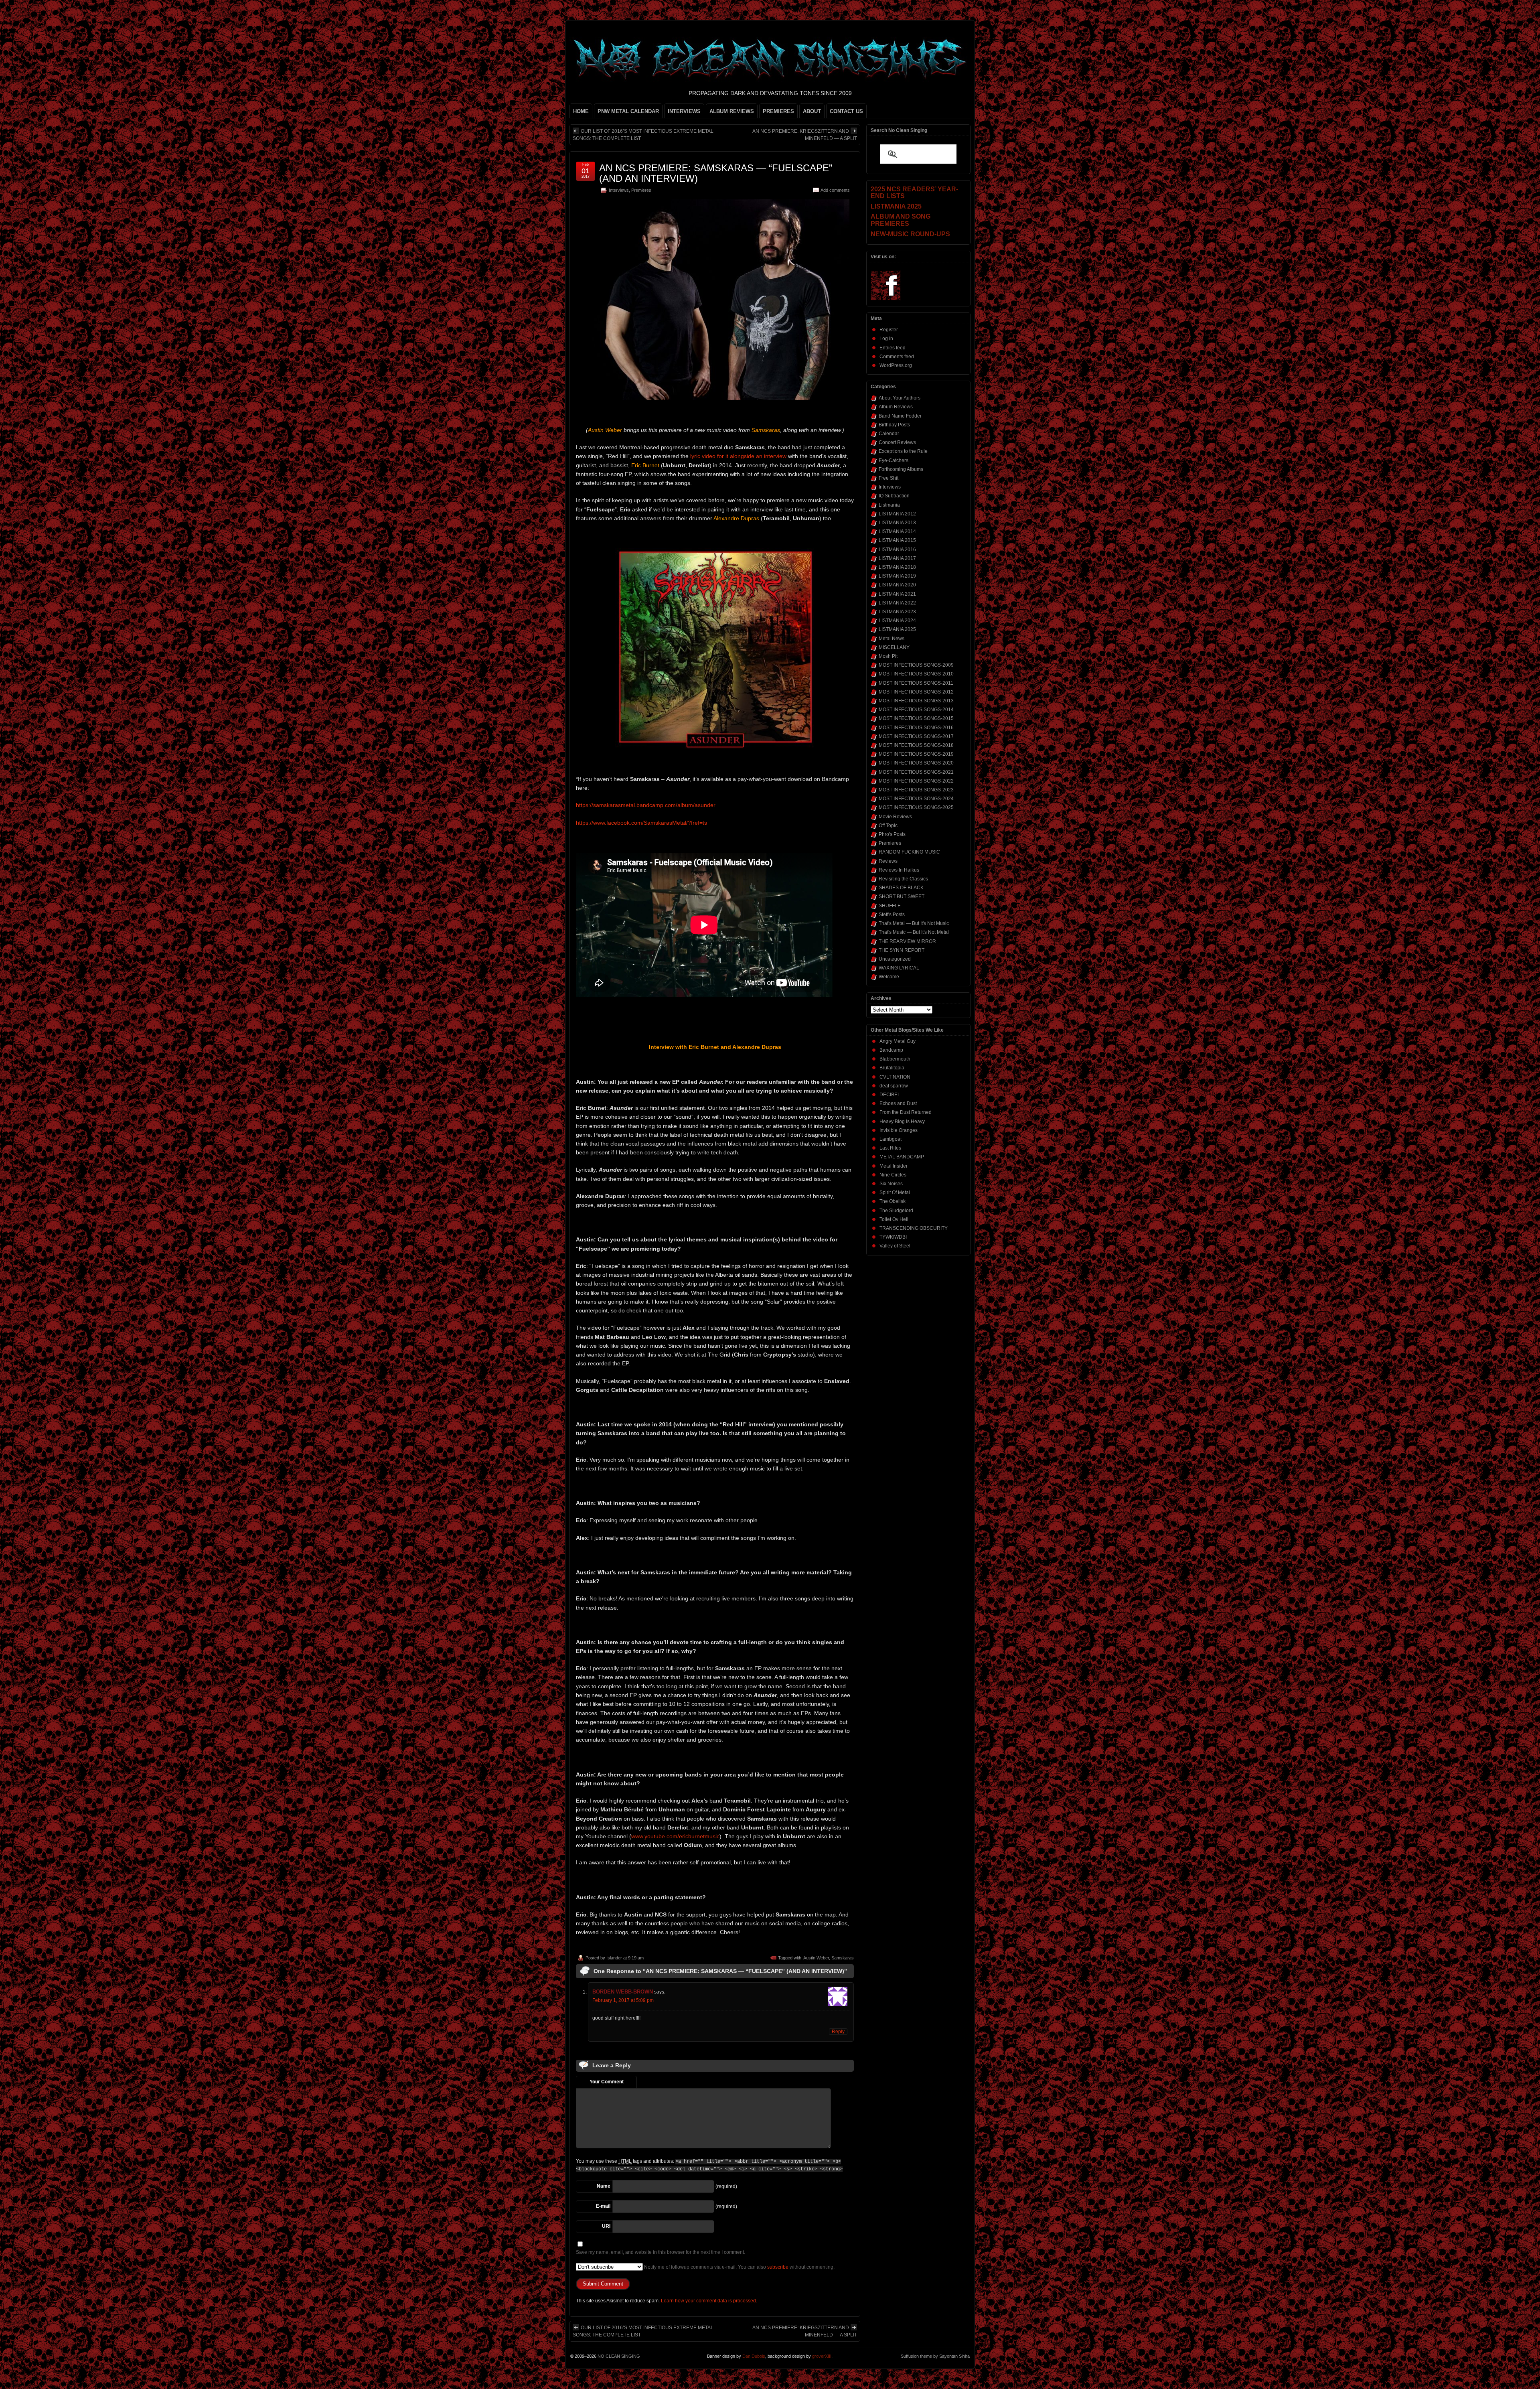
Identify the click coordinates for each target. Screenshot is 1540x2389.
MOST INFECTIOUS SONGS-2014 (916, 710)
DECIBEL (890, 1095)
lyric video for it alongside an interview (738, 456)
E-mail (603, 2206)
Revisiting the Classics (903, 879)
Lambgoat (891, 1139)
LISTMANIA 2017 (897, 558)
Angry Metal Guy (898, 1041)
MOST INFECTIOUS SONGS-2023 (916, 790)
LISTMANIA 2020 (897, 585)
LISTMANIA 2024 (897, 621)
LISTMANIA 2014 (897, 531)
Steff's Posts (892, 915)
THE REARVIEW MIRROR (907, 941)
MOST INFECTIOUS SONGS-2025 (916, 807)
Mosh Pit (888, 656)
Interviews (619, 190)
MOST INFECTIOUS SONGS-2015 (916, 718)
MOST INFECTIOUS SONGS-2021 (916, 772)
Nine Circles (893, 1175)
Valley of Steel (895, 1246)
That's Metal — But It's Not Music (914, 923)
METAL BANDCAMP (902, 1157)
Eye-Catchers (894, 460)
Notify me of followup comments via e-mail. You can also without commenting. (739, 2267)
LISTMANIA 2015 (897, 540)
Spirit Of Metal (895, 1192)
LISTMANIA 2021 (897, 594)
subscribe (778, 2267)
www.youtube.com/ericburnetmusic (675, 1836)
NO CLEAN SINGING (619, 2356)
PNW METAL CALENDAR (628, 111)
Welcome (889, 977)
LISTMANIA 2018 (897, 567)
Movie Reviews (895, 817)
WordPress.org (896, 365)
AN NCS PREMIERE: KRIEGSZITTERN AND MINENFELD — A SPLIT (805, 135)
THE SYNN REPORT (902, 950)
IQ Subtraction (894, 496)
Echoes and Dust (898, 1103)
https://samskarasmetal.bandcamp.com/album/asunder (646, 805)
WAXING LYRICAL (899, 968)
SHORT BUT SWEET (902, 896)
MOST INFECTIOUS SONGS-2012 (916, 692)
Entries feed (893, 348)
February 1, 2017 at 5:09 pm (623, 2000)
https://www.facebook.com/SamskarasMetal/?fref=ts (641, 823)
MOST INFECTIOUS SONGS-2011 (916, 683)
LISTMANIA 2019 (897, 576)
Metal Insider (894, 1166)
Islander (614, 1958)
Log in (886, 339)
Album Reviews (896, 407)
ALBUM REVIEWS (732, 111)
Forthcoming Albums (901, 469)
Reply (838, 2032)
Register (889, 330)
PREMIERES (778, 111)
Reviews (888, 861)
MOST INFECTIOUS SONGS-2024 (916, 799)
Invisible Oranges (899, 1130)
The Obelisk (893, 1201)
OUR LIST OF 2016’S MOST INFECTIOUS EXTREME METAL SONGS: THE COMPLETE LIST (643, 135)
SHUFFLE (890, 906)
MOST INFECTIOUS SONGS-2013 (916, 701)
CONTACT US (846, 111)
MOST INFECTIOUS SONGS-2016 (916, 728)
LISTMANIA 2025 (897, 629)
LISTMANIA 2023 (897, 612)
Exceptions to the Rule (903, 451)
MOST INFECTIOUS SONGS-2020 (916, 763)
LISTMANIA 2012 (897, 514)
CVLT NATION (895, 1077)
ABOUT (812, 111)
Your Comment (607, 2082)
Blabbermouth (895, 1059)
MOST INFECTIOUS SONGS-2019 (916, 754)
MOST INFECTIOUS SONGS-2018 (916, 745)
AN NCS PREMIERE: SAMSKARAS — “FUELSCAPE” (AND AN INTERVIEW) (716, 173)
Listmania (889, 505)
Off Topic (888, 825)
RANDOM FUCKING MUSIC (909, 852)
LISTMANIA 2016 (897, 550)
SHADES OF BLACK (901, 888)
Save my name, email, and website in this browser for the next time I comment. (661, 2252)
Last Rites (890, 1148)
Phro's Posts (892, 834)
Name (604, 2186)
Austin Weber (816, 1958)
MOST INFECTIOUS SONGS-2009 (916, 665)
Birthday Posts (894, 425)
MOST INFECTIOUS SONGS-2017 (916, 736)
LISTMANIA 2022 (897, 603)
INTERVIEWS (684, 111)
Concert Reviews (897, 442)
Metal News (892, 639)
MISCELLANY (894, 647)
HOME (581, 111)
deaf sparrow (894, 1086)
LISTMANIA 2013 (897, 523)
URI (606, 2226)
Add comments (835, 190)
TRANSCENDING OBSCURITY (914, 1228)
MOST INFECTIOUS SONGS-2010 (916, 674)
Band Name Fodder (900, 416)
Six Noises (891, 1184)
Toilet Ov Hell (894, 1219)
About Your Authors (900, 398)
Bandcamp (891, 1050)
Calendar (889, 434)
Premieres (641, 190)
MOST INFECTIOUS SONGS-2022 (916, 781)
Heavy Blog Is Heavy (902, 1121)
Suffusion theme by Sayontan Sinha (935, 2356)
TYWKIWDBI (893, 1237)
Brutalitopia (892, 1068)
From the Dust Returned (906, 1112)
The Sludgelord (896, 1211)
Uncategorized (895, 959)
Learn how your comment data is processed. (709, 2301)
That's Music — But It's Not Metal (914, 932)
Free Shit (889, 478)
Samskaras (843, 1958)
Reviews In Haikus (899, 870)
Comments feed (897, 357)
